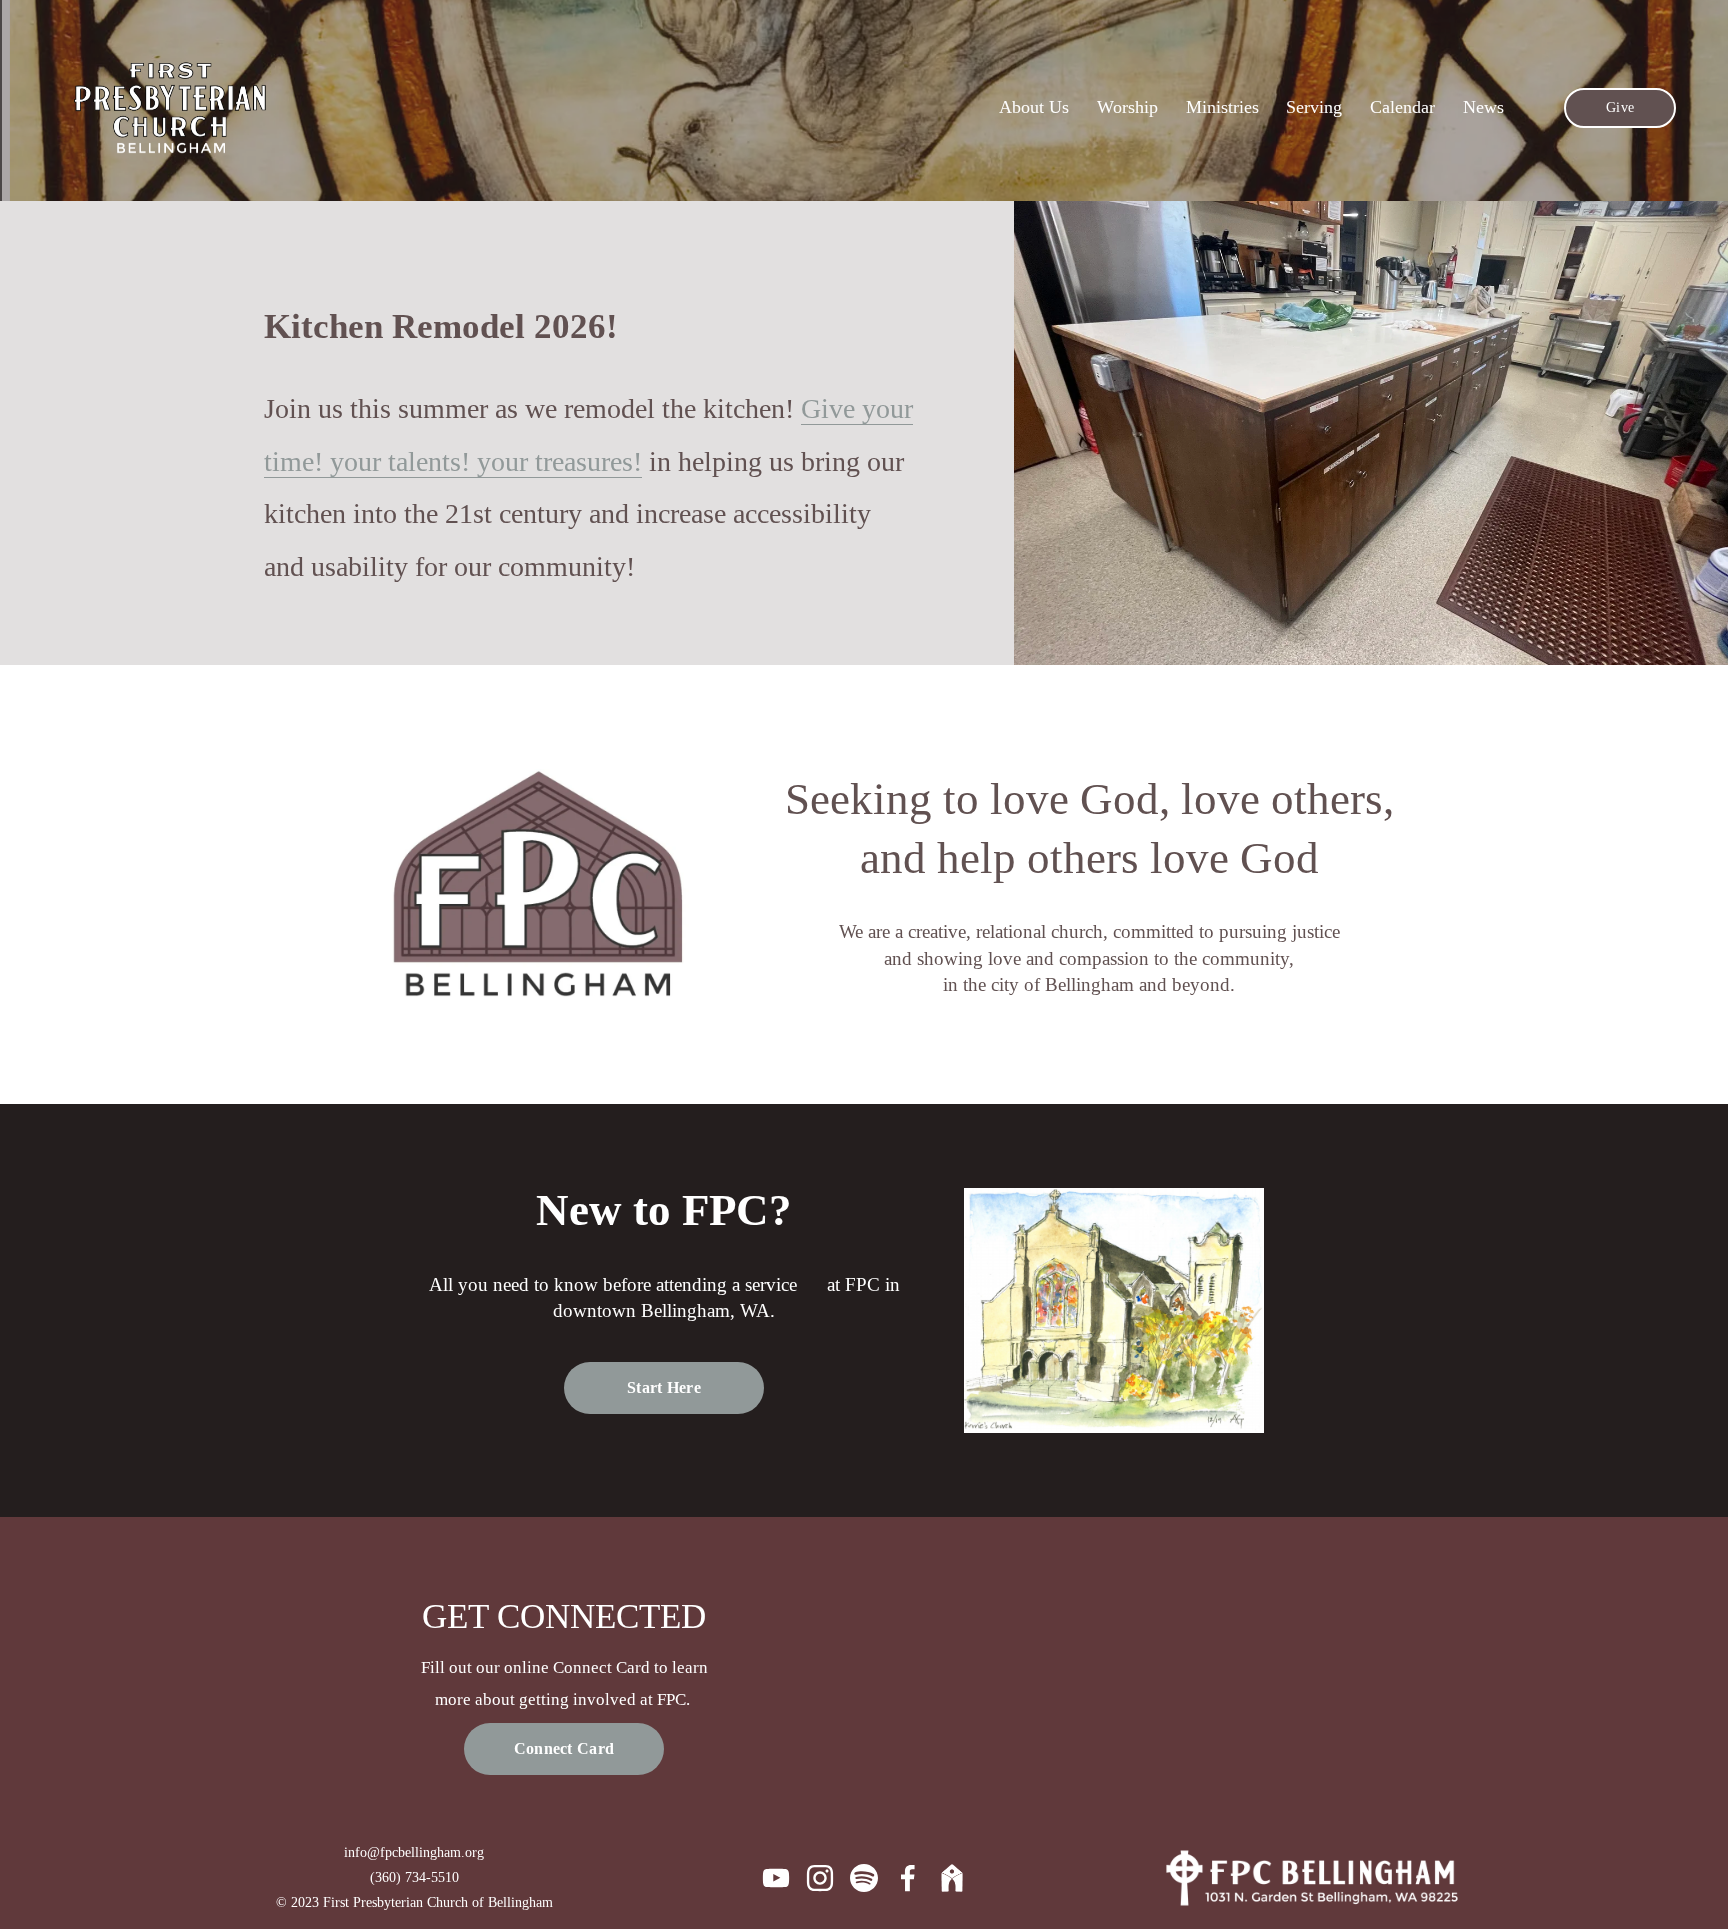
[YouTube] (776, 1878)
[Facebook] (908, 1878)
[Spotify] (864, 1878)
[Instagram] (820, 1878)
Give (1620, 107)
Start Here (664, 1387)
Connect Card (564, 1748)
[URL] (952, 1878)
